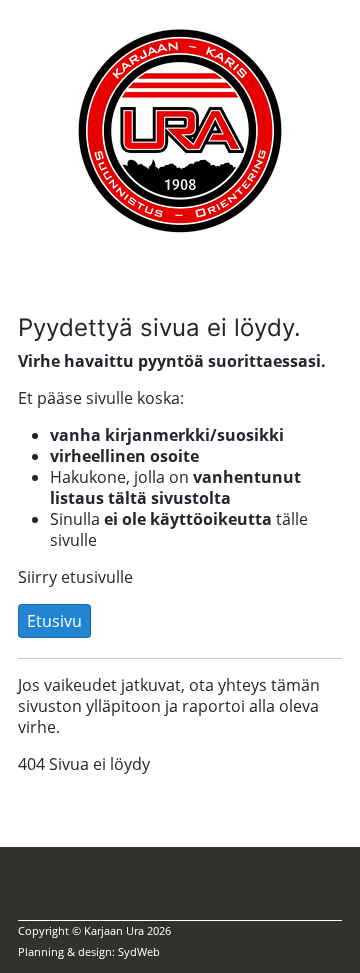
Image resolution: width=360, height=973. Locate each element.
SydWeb (139, 952)
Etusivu (54, 621)
